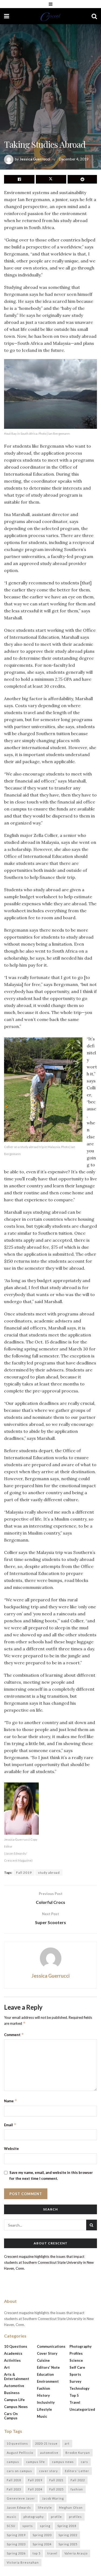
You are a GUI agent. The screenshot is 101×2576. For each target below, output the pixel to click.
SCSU (11, 2526)
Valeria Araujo (76, 2553)
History (43, 2395)
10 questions (17, 2443)
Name (11, 2101)
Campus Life (14, 2400)
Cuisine (43, 2360)
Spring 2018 (67, 2526)
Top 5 (74, 2395)
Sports (75, 2374)
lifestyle (45, 2507)
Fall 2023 (14, 2489)
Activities (12, 2360)
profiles (75, 2517)
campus (13, 2462)
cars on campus (19, 2471)
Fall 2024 (35, 2489)
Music (42, 2416)
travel (52, 2553)
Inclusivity (46, 2402)
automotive (49, 2453)
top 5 (36, 2553)
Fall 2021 (56, 2480)
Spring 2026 (16, 2553)
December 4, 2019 (74, 159)
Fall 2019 (24, 1873)
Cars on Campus (11, 2416)
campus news (63, 2462)
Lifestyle (44, 2409)
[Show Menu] (51, 4)
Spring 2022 (68, 2535)
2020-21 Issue (46, 2443)
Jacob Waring (53, 2498)
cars (84, 2462)
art (67, 2443)
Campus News (16, 2407)
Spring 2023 (16, 2544)
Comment (14, 2035)
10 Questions (16, 2346)
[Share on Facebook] (19, 179)
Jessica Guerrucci (35, 159)
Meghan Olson (71, 2507)
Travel (75, 2402)
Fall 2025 (56, 2489)
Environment (48, 2381)
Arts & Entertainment (17, 2377)
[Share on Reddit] (82, 179)
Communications (51, 2346)
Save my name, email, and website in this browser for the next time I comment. (51, 2175)
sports (28, 2526)
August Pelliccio (20, 2453)
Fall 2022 (78, 2480)
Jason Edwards (19, 2507)
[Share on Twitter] (51, 179)
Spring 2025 (68, 2544)
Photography (81, 2346)
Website (11, 2149)
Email (10, 2125)
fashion (77, 2489)
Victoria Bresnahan (23, 2562)
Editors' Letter (77, 2471)
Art (7, 2367)
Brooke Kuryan (78, 2453)
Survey (75, 2381)
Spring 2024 (42, 2544)
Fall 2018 (14, 2480)
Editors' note (48, 2367)
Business (12, 2393)
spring (45, 2526)
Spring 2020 (42, 2535)
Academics (13, 2353)
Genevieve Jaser (21, 2498)
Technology (79, 2388)
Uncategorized (82, 2409)
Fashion (43, 2388)
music (12, 2517)
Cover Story (47, 2353)
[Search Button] (94, 16)
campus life (36, 2462)
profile (56, 2517)
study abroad (49, 1873)
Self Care (77, 2367)
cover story (48, 2471)
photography (34, 2517)
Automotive (14, 2386)
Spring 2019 (16, 2535)
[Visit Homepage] (50, 16)
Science (76, 2360)
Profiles (76, 2353)
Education (45, 2374)
